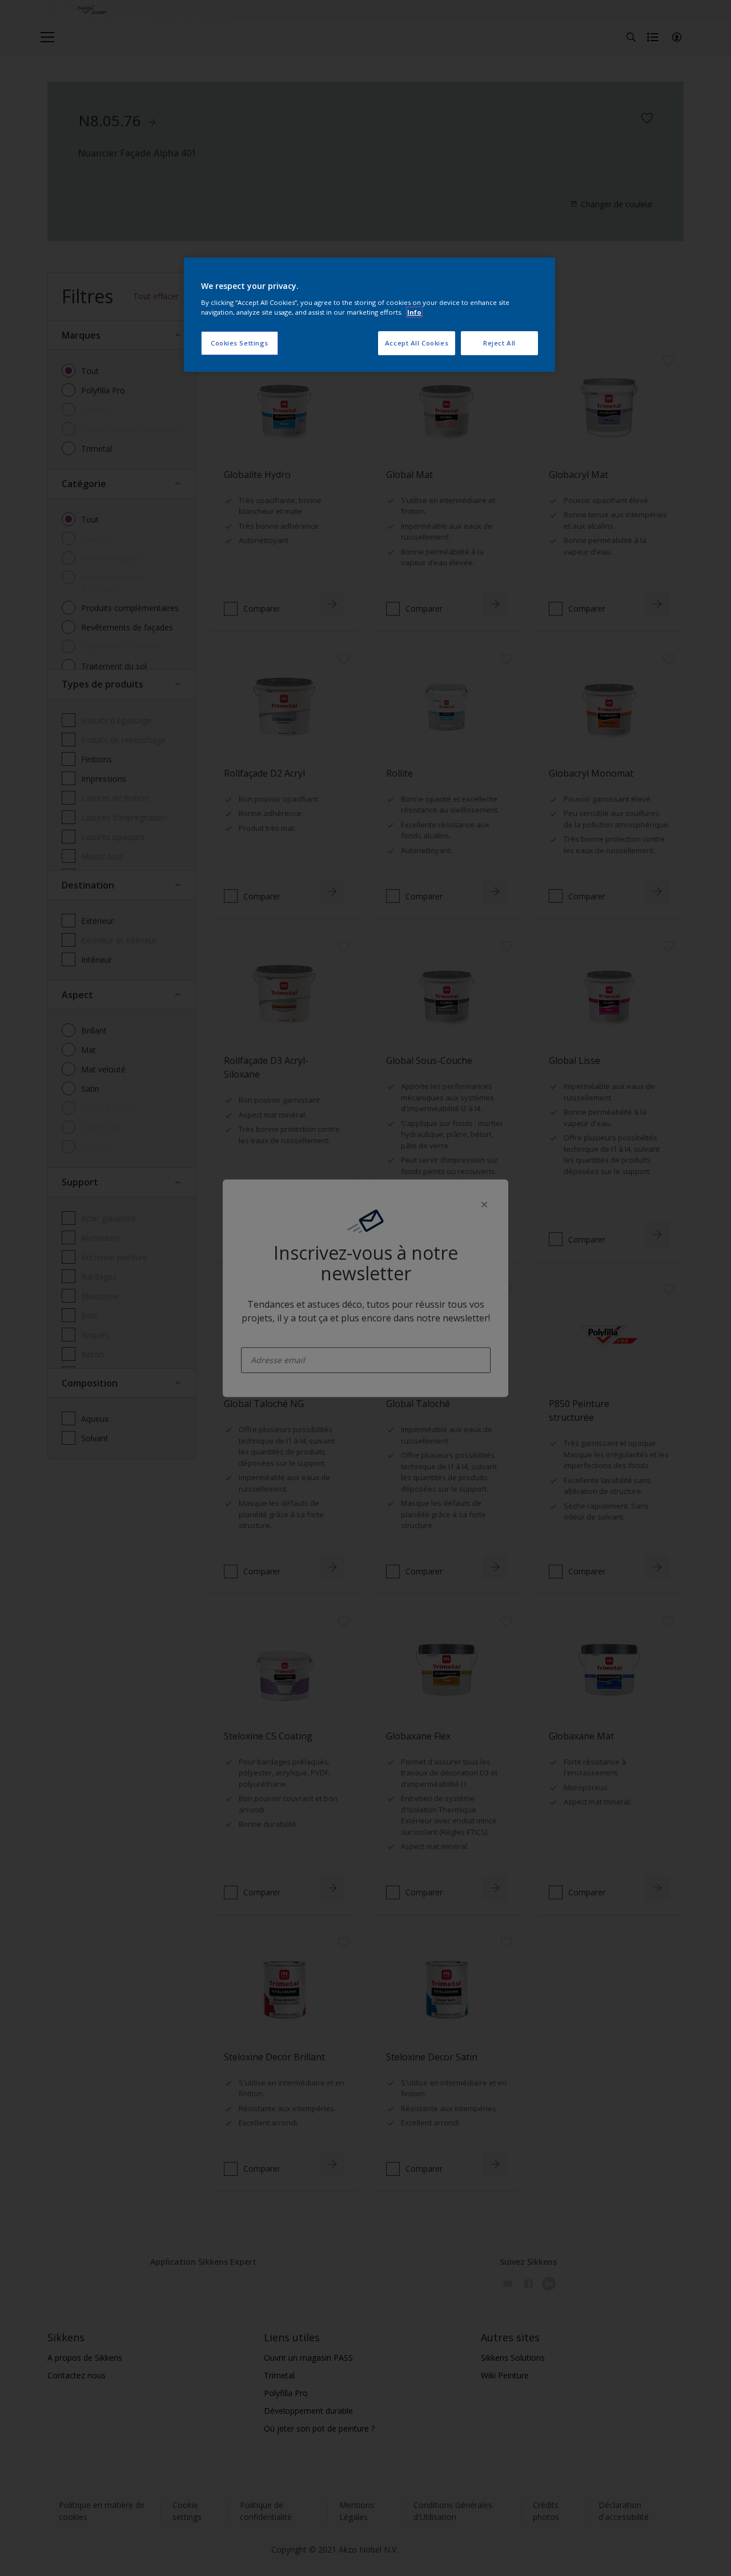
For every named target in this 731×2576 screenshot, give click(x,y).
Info (414, 312)
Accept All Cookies (417, 343)
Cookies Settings (240, 343)
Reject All (499, 343)
